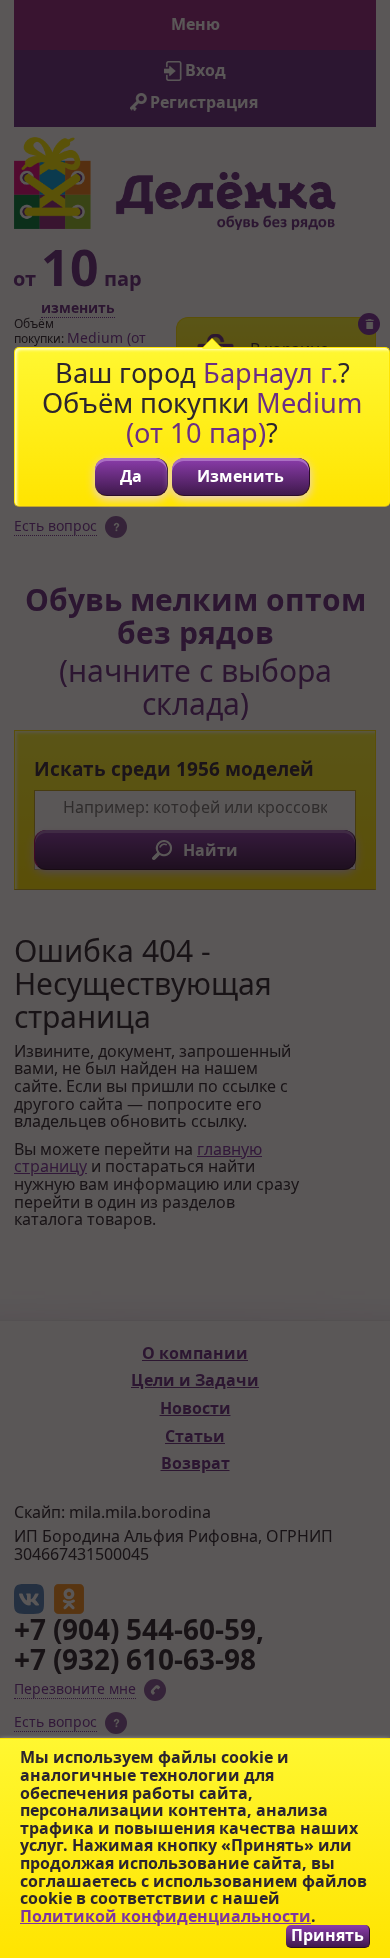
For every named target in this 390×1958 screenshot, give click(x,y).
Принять (327, 1935)
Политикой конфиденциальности (165, 1916)
